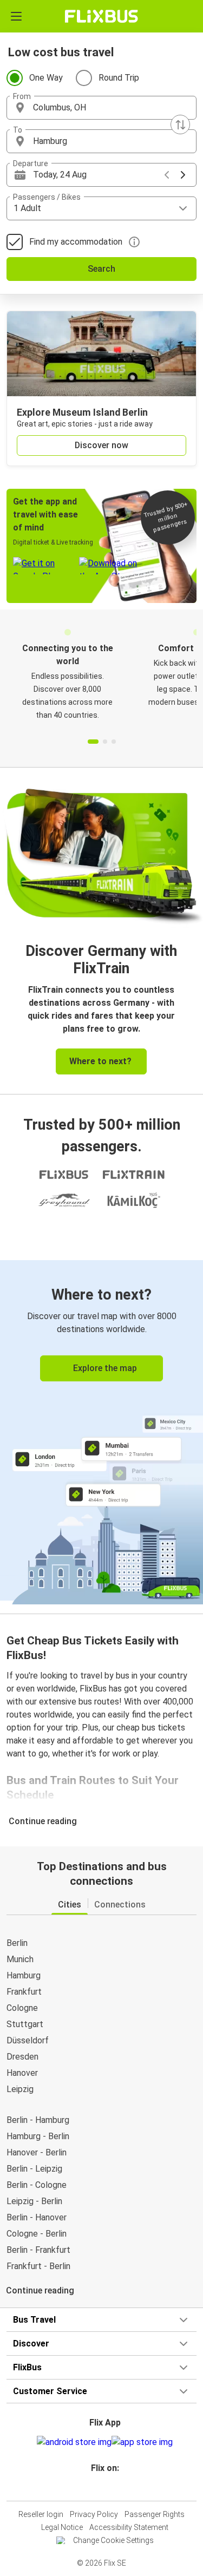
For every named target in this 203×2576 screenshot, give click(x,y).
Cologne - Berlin (37, 2234)
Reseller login (41, 2514)
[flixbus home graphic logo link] (101, 16)
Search (101, 269)
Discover (31, 2344)
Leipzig (20, 2089)
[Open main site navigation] (16, 16)
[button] (101, 108)
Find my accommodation (76, 242)
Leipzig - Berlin (34, 2201)
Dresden (22, 2057)
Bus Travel (34, 2320)
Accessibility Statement (129, 2527)
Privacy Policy (94, 2514)
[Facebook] (97, 2487)
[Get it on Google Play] (74, 2442)
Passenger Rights (155, 2514)
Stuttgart (25, 2024)
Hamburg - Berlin (38, 2136)
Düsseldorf (28, 2040)
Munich (20, 1959)
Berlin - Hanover (37, 2217)
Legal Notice (62, 2527)
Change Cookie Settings (113, 2540)
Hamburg (24, 1975)
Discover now (101, 445)
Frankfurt (24, 1992)
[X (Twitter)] (110, 2487)
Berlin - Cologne (37, 2185)
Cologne (22, 2008)
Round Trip (119, 78)
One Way (46, 78)
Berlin (17, 1943)
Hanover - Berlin (37, 2152)
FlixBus (27, 2367)
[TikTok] (113, 2487)
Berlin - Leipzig (34, 2169)
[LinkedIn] (107, 2487)
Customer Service (50, 2391)
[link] (101, 1430)
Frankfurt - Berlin (38, 2266)
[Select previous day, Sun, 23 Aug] (167, 175)
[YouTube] (103, 2487)
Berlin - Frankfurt (38, 2250)
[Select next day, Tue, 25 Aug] (183, 175)
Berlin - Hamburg (38, 2120)
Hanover (22, 2073)
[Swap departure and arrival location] (180, 124)
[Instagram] (100, 2487)
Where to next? (100, 1061)
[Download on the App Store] (142, 2442)
